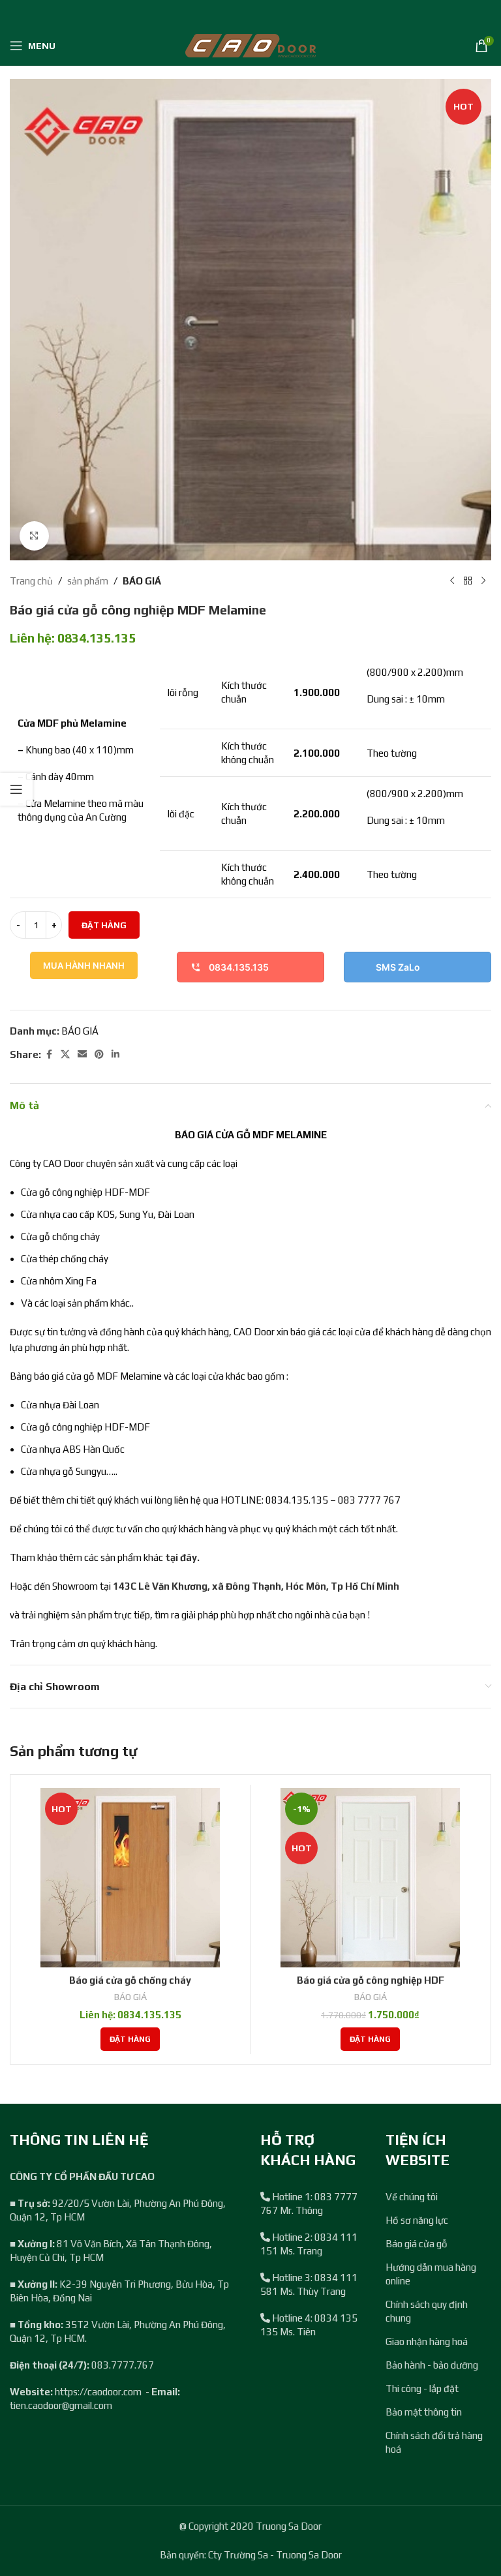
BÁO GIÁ (142, 581)
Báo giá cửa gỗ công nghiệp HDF (371, 1980)
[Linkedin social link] (115, 1054)
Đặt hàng (104, 925)
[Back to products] (468, 581)
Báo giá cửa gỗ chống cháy (130, 1980)
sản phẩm (88, 581)
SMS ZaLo (398, 967)
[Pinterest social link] (99, 1054)
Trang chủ (31, 581)
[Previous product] (452, 581)
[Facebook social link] (49, 1054)
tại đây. (182, 1557)
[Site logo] (250, 45)
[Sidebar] (16, 789)
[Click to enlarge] (34, 536)
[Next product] (483, 581)
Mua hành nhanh (84, 965)
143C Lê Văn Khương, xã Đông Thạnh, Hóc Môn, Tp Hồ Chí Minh (256, 1586)
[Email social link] (82, 1054)
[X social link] (65, 1054)
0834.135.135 (239, 967)
